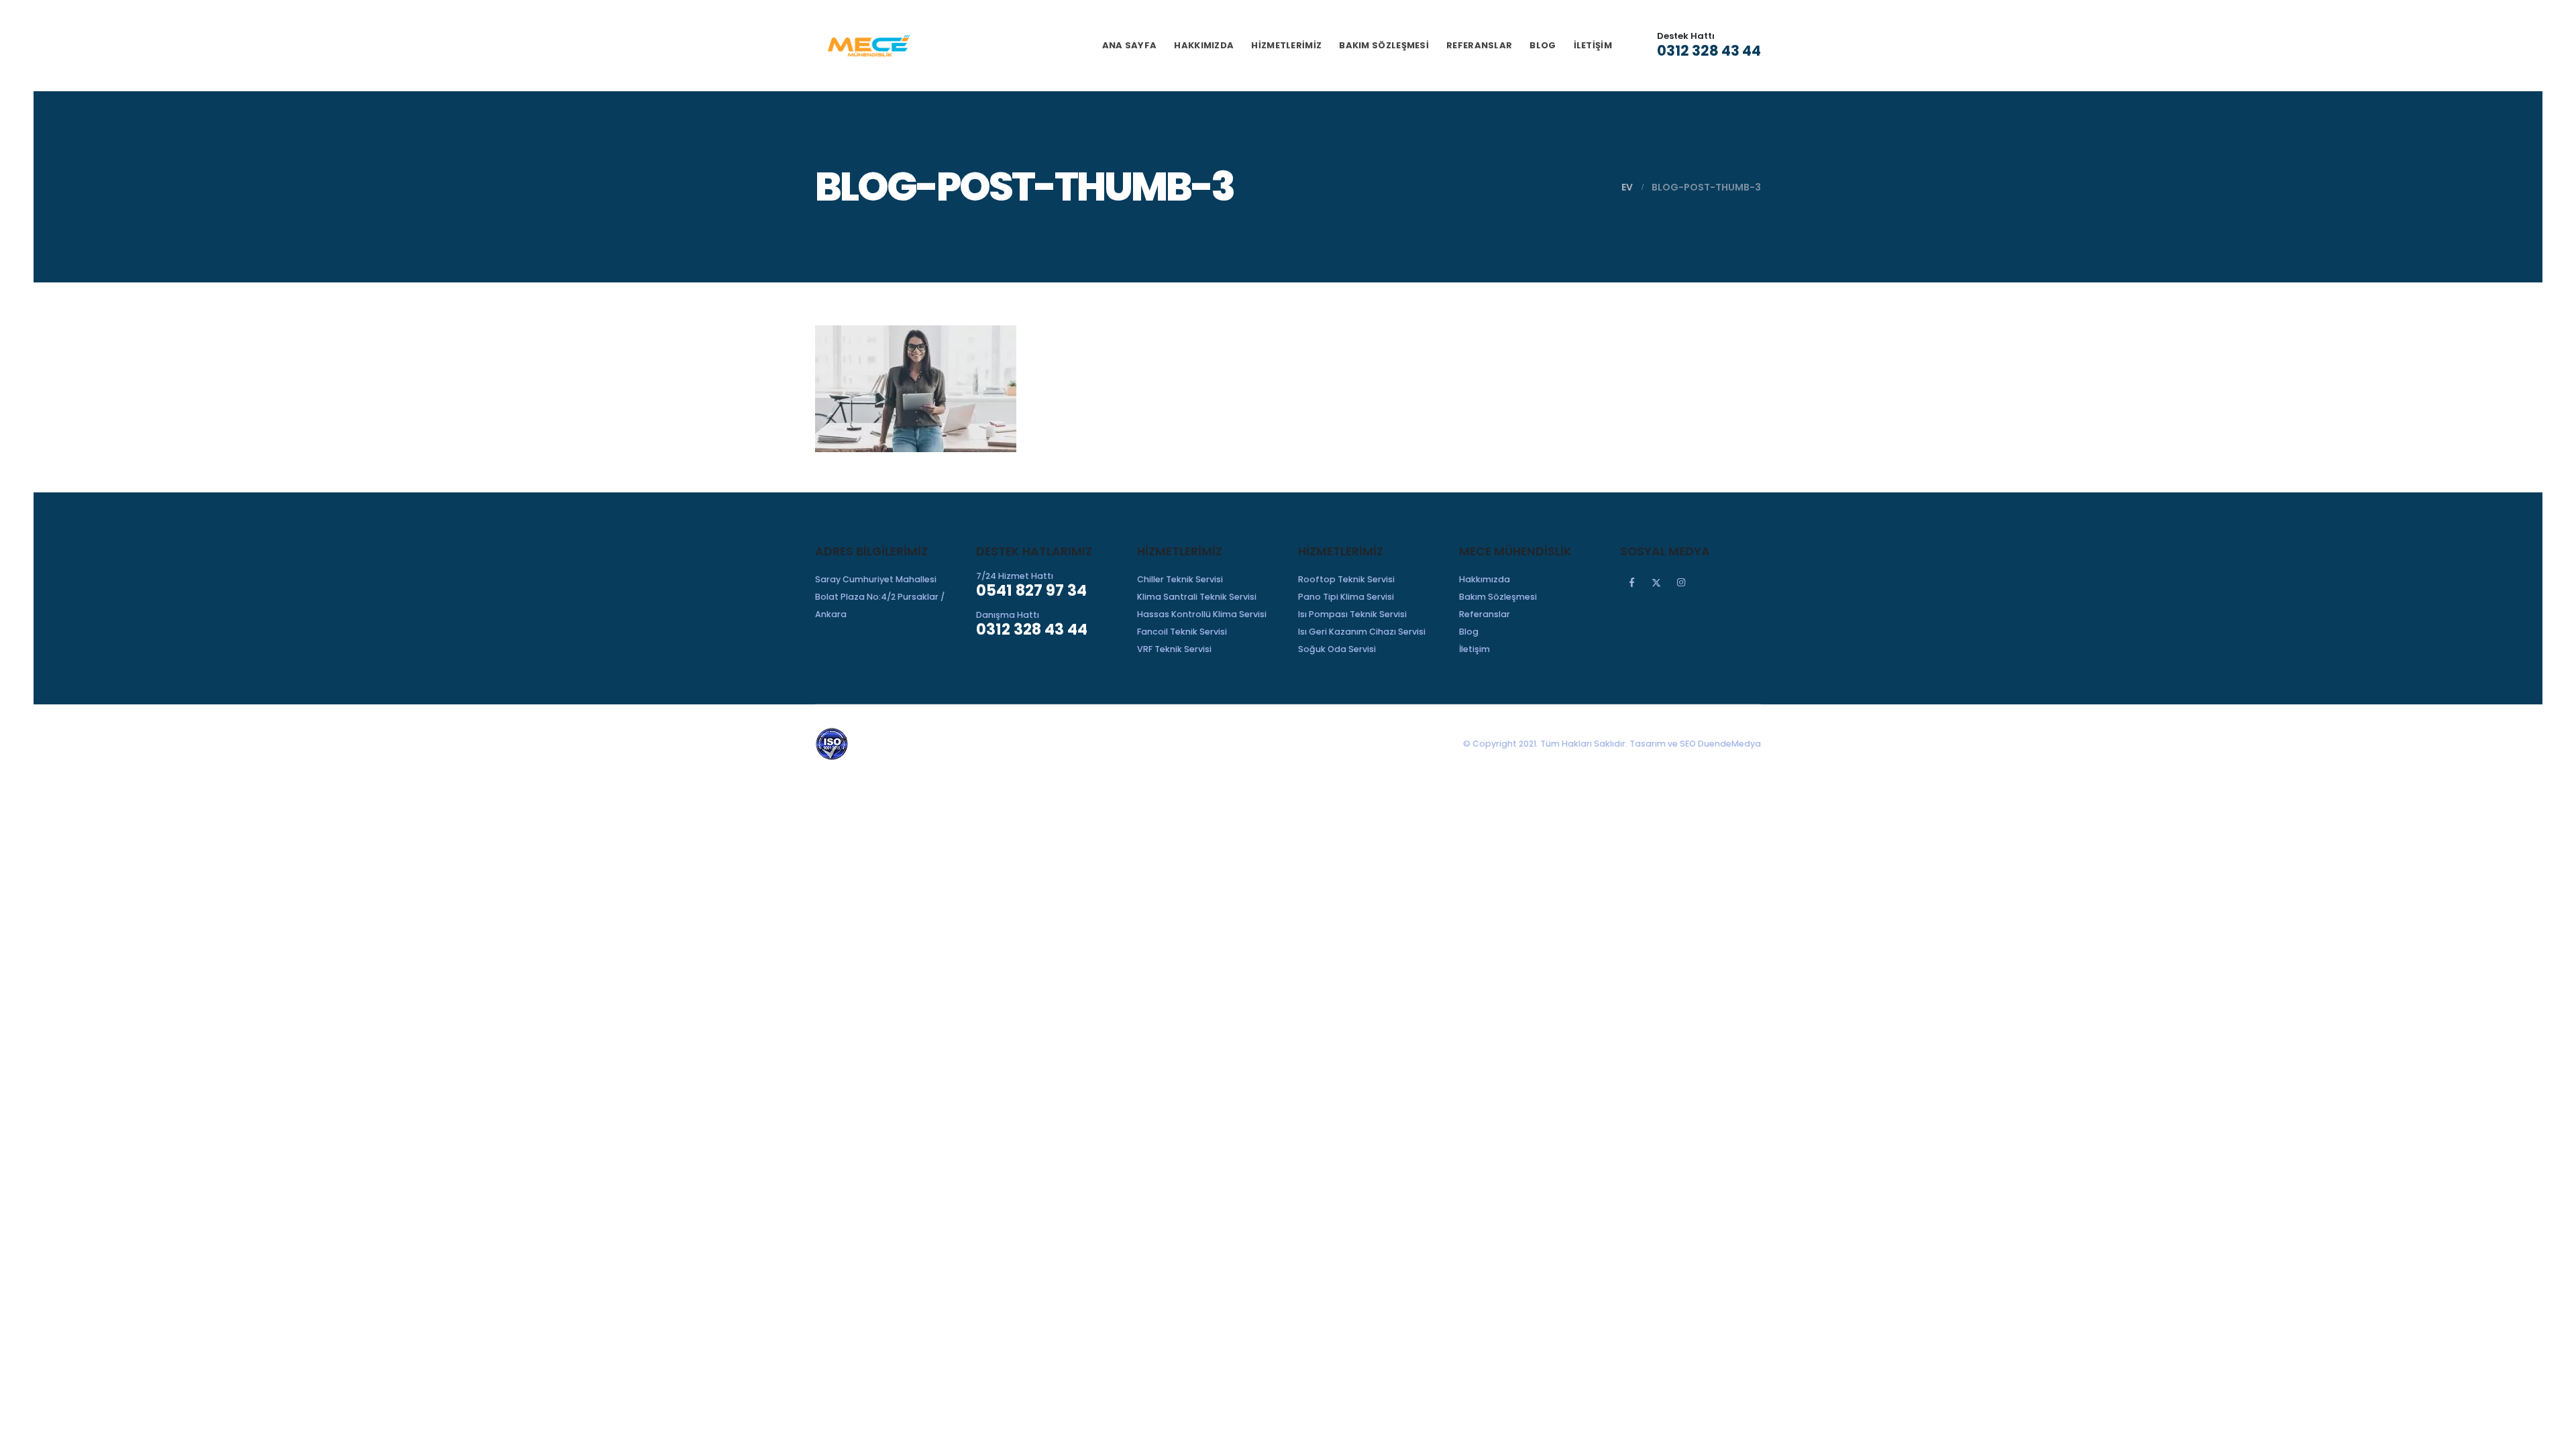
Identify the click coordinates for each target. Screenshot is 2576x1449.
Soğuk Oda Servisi (1337, 649)
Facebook (1631, 582)
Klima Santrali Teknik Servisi (1197, 597)
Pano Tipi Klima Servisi (1346, 597)
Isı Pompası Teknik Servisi (1352, 614)
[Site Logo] (869, 46)
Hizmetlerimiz (1286, 45)
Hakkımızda (1204, 45)
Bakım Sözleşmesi (1384, 45)
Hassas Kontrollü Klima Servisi (1202, 614)
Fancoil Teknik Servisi (1182, 632)
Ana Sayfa (1130, 45)
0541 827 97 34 (1031, 590)
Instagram (1681, 582)
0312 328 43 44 (1709, 51)
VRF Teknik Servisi (1174, 649)
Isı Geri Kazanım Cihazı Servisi (1362, 632)
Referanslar (1479, 45)
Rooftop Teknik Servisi (1346, 579)
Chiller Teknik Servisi (1180, 579)
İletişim (1593, 45)
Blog (1543, 45)
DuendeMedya (1729, 744)
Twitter (1656, 582)
